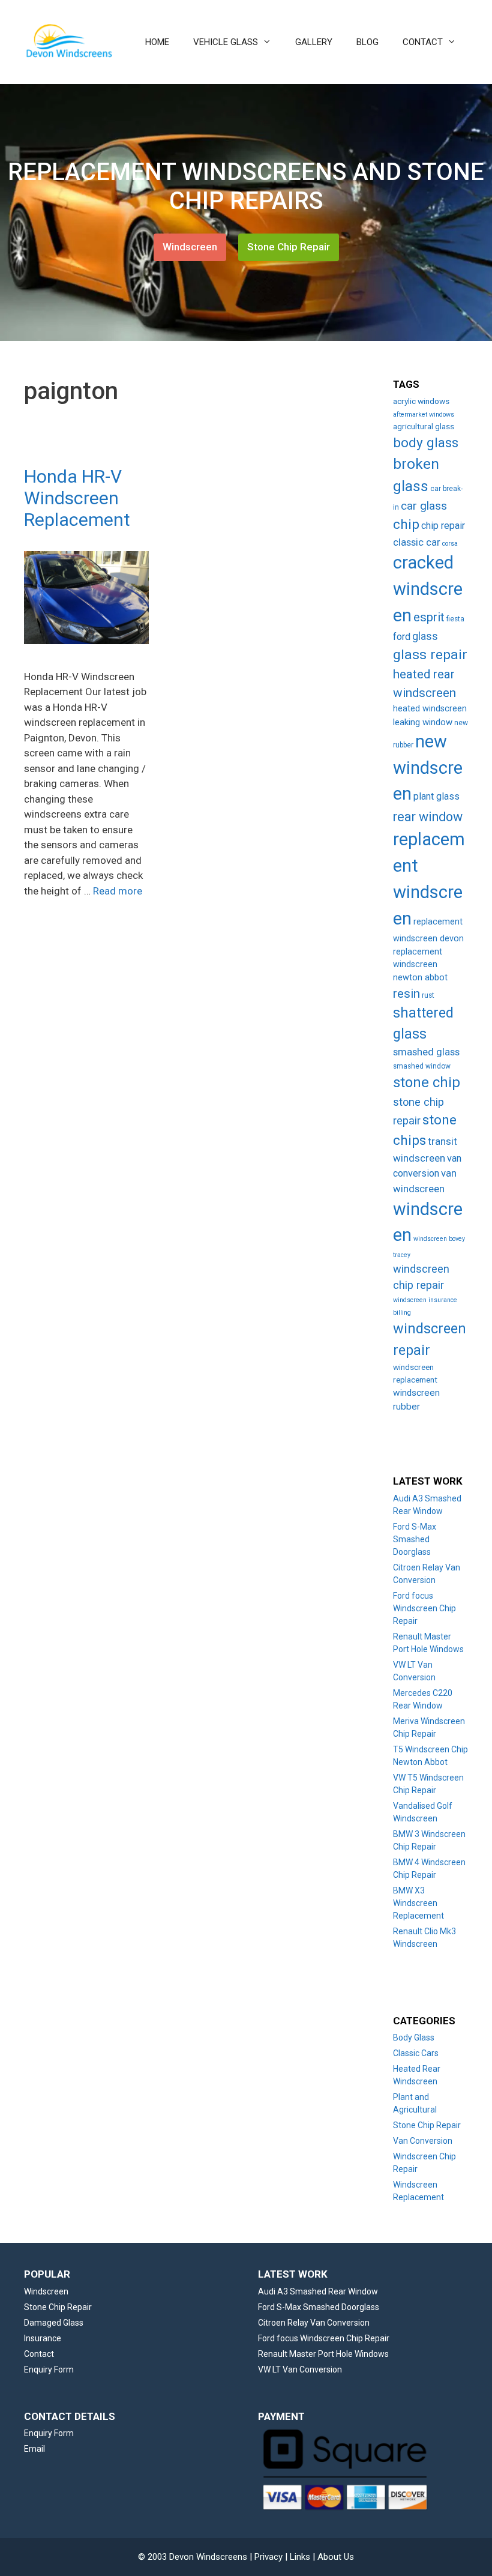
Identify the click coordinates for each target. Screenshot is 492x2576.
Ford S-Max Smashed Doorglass (415, 1539)
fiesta (455, 619)
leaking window (423, 722)
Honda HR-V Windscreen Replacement (77, 498)
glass (425, 636)
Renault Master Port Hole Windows (323, 2354)
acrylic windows (421, 401)
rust (428, 995)
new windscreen (428, 768)
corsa (450, 544)
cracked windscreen (428, 589)
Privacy (268, 2557)
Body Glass (414, 2038)
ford (402, 637)
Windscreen (190, 247)
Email (34, 2449)
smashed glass (426, 1052)
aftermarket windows (424, 415)
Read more (118, 891)
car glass (424, 506)
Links (300, 2557)
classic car (417, 542)
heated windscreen (430, 709)
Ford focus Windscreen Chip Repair (424, 1608)
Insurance (43, 2338)
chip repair (443, 526)
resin (406, 994)
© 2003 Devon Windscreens (193, 2557)
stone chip (427, 1082)
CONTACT (423, 42)
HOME (157, 42)
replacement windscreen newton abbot (420, 965)
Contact (39, 2354)
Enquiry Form (49, 2369)
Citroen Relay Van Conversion (314, 2323)
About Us (336, 2557)
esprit (429, 617)
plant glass (436, 796)
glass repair (430, 655)
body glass (426, 443)
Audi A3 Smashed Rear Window (318, 2291)
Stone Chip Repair (289, 247)
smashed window (422, 1066)
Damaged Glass (54, 2323)
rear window (428, 817)
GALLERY (314, 42)
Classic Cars (416, 2053)
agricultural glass (424, 426)
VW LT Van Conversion (300, 2369)
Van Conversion (423, 2141)
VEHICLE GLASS (226, 42)
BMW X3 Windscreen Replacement (418, 1903)
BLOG (367, 42)
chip (406, 524)
